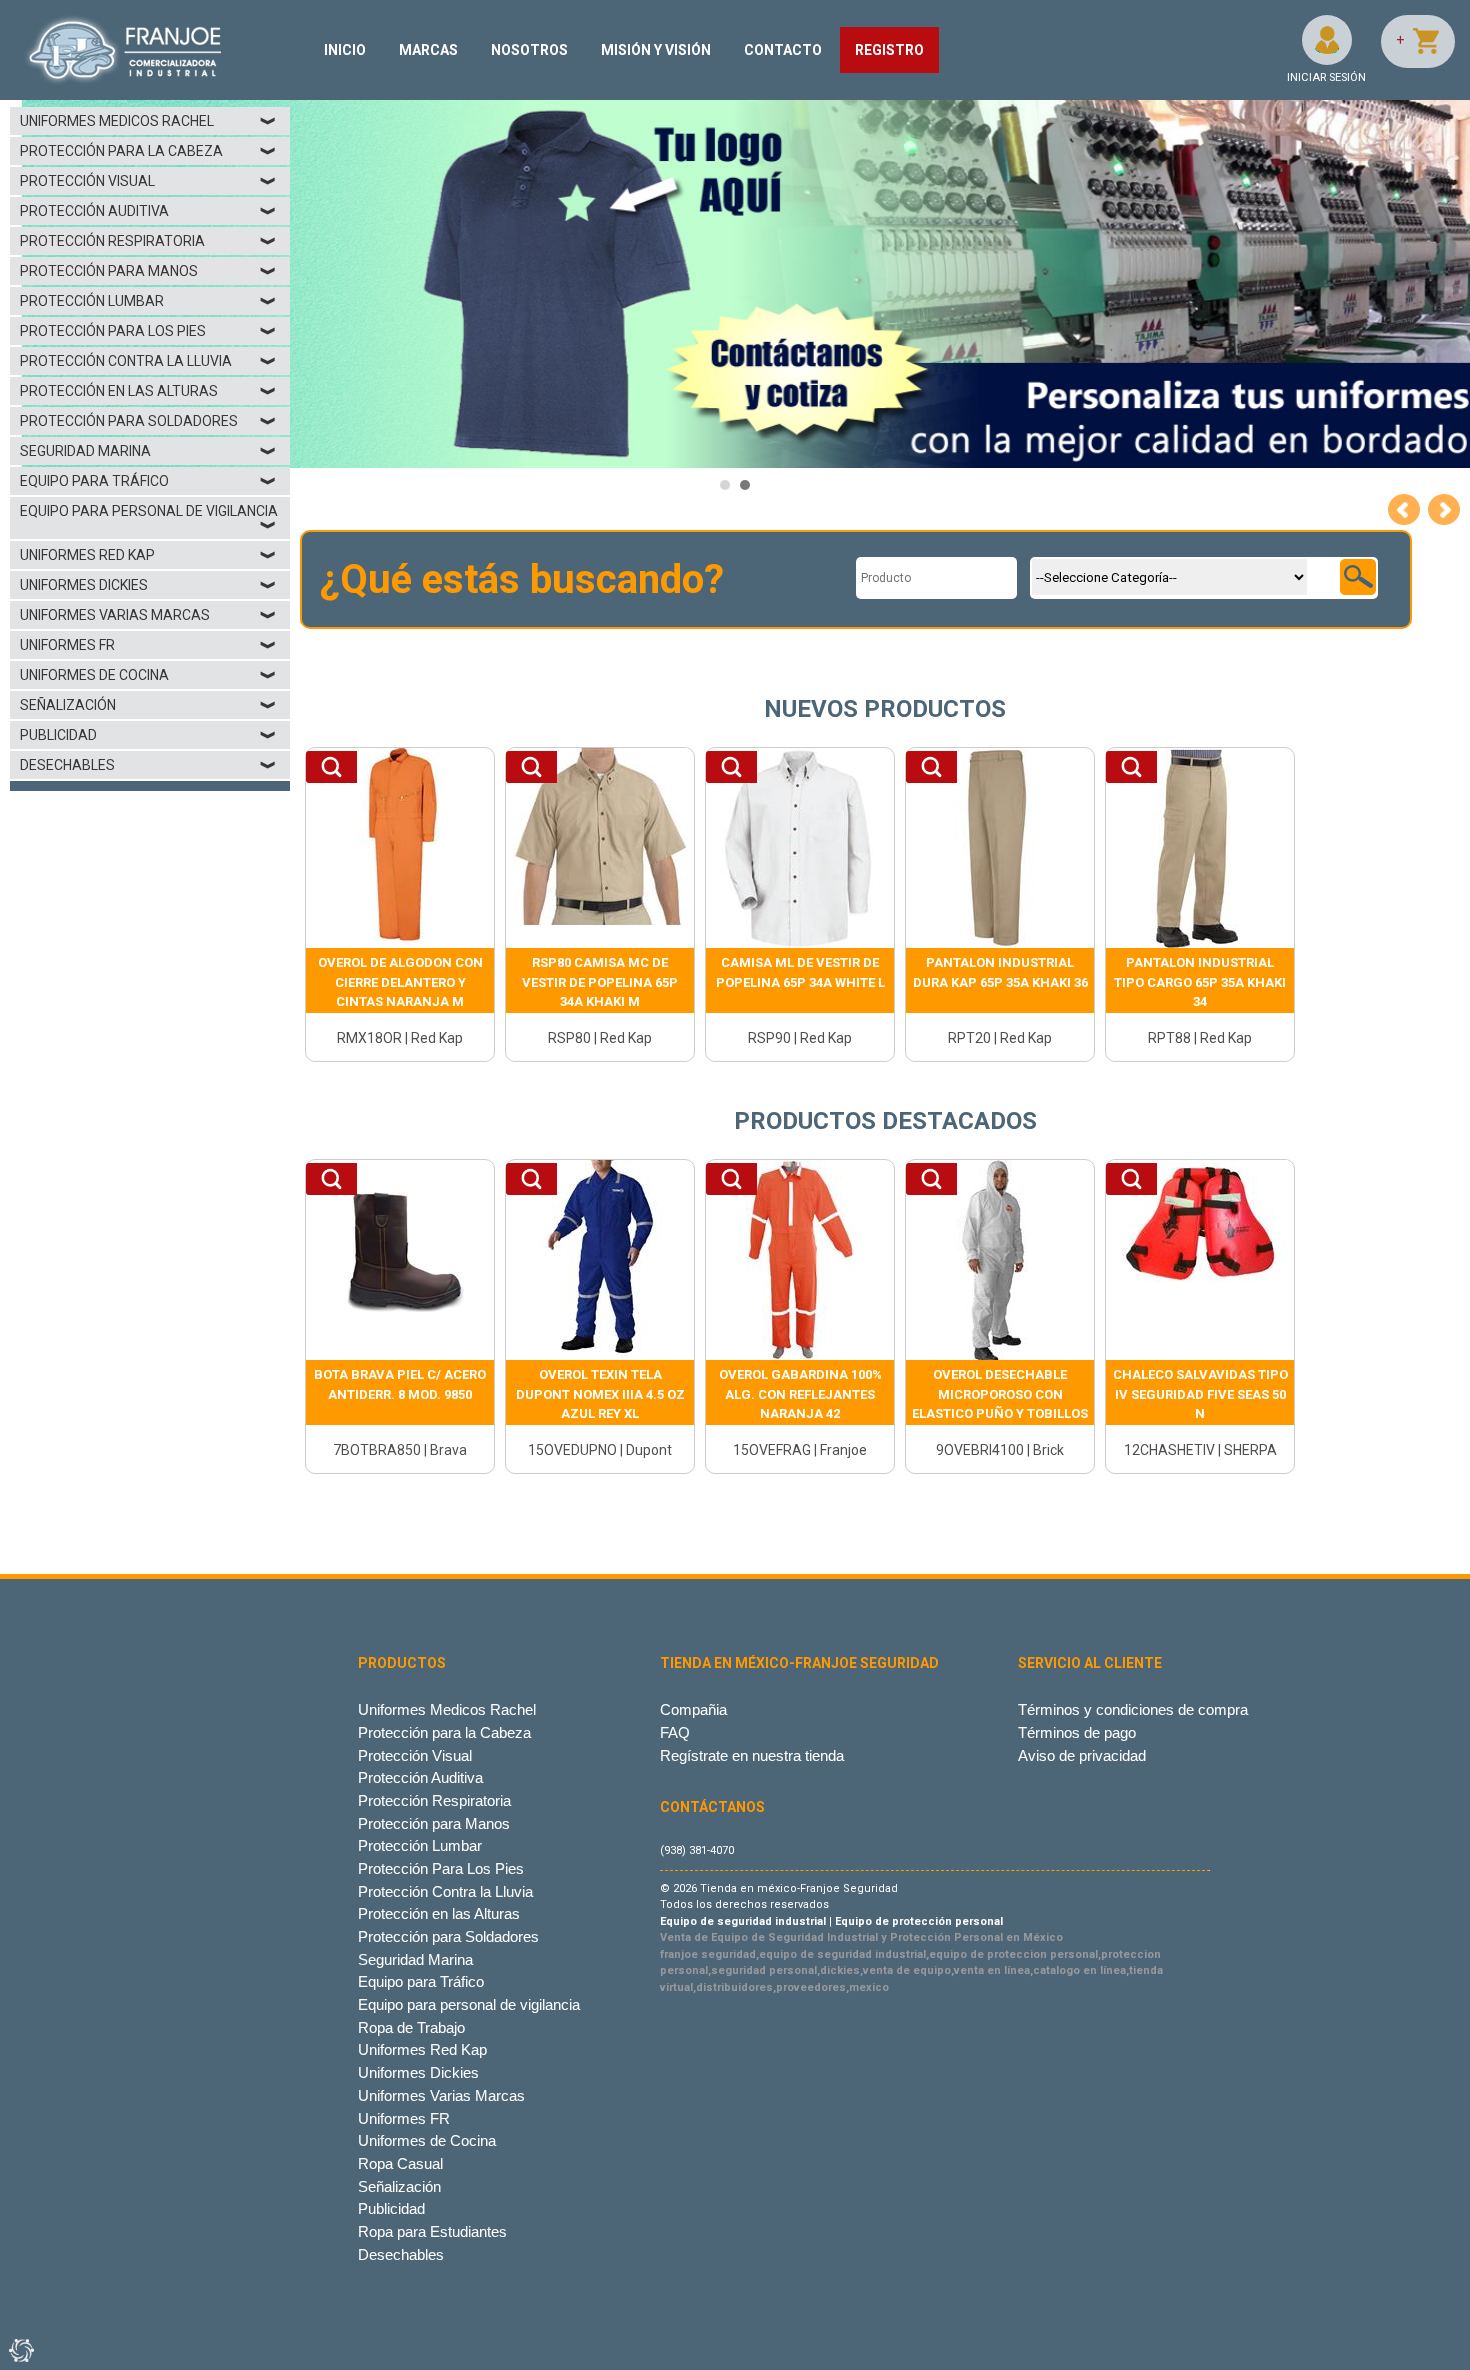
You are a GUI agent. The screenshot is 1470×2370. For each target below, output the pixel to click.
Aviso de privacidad (1082, 1755)
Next (1444, 510)
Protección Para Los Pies (148, 331)
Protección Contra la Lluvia (148, 361)
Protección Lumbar (148, 301)
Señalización (148, 705)
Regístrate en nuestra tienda (752, 1755)
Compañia (693, 1709)
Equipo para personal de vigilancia (149, 518)
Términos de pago (1077, 1732)
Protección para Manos (148, 271)
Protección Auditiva (148, 211)
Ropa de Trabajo (411, 2027)
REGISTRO (889, 50)
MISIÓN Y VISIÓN (656, 50)
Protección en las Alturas (148, 391)
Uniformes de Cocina (148, 675)
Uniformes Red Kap (148, 555)
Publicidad (148, 735)
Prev (1404, 510)
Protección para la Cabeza (148, 151)
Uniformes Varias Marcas (148, 615)
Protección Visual (148, 181)
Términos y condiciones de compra (1133, 1709)
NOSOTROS (529, 50)
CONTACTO (783, 50)
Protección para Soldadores (148, 421)
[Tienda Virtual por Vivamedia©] (20, 2350)
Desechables (148, 765)
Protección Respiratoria (148, 241)
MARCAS (428, 50)
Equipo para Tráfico (148, 481)
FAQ (675, 1732)
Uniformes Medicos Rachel (148, 121)
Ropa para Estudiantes (432, 2231)
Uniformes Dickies (148, 585)
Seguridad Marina (148, 451)
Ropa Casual (400, 2163)
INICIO (345, 50)
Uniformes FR (148, 645)
